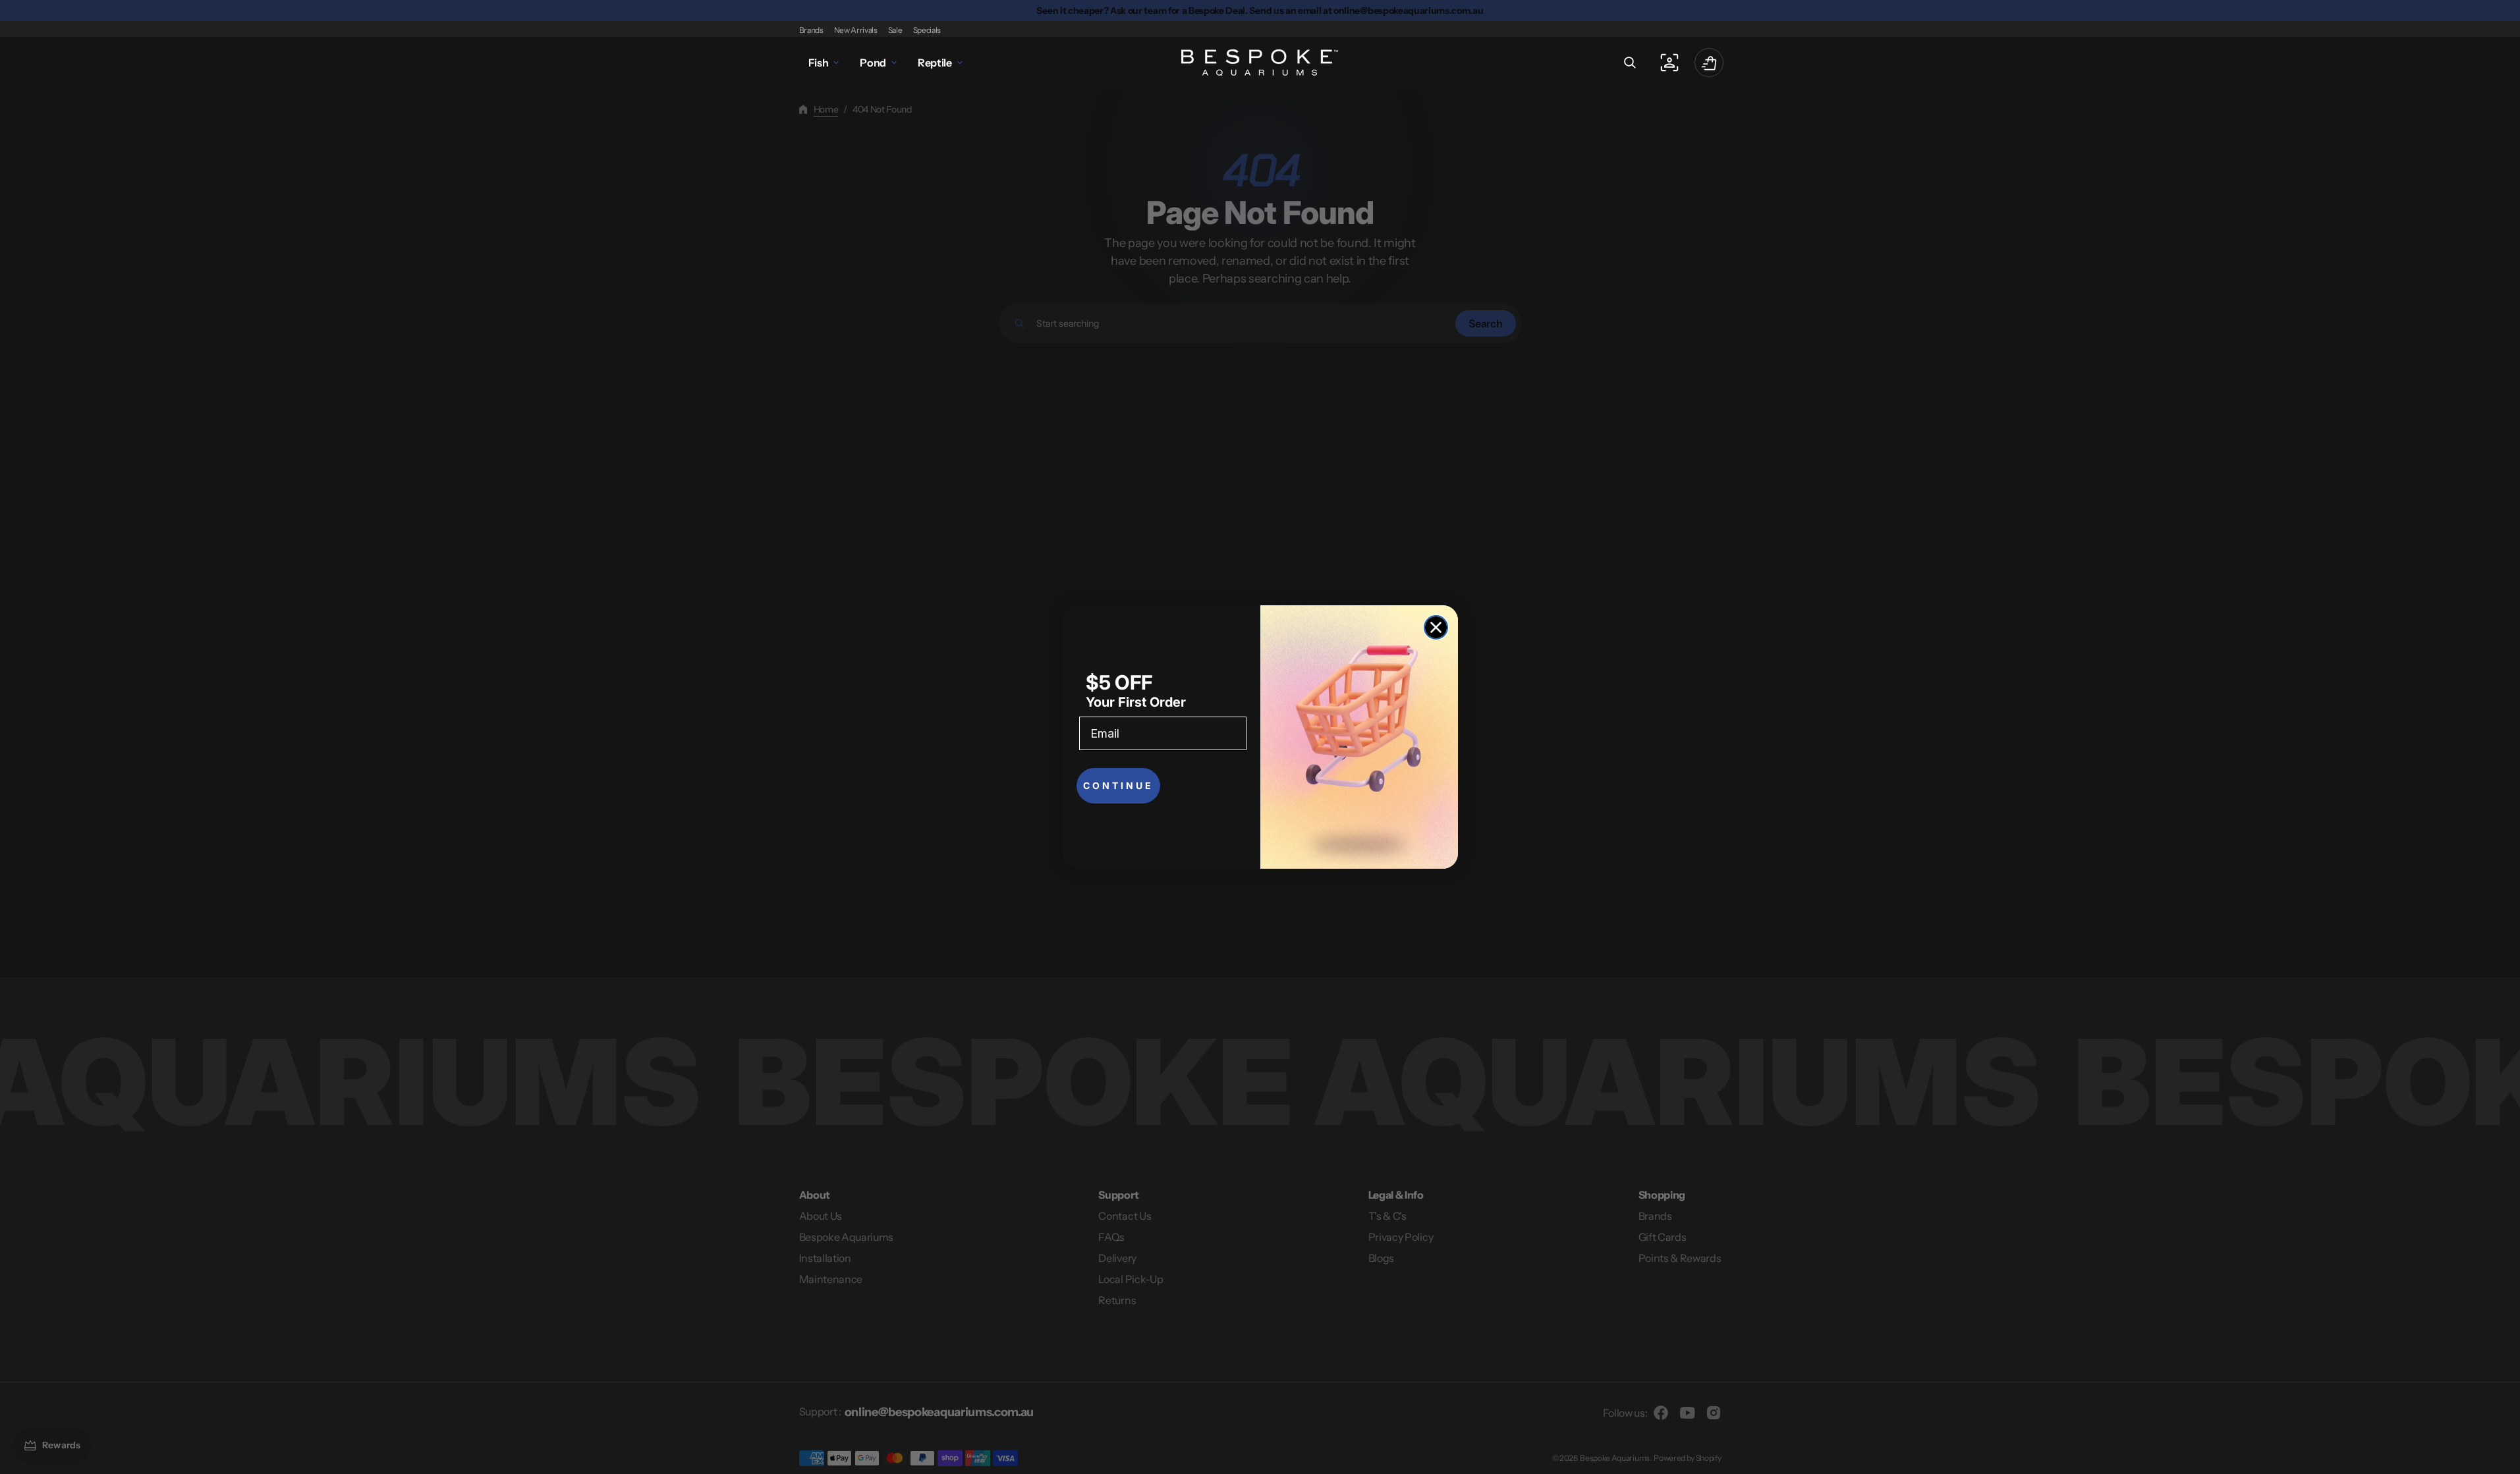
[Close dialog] (1436, 627)
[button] (1630, 63)
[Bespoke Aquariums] (1260, 63)
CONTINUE (1118, 785)
